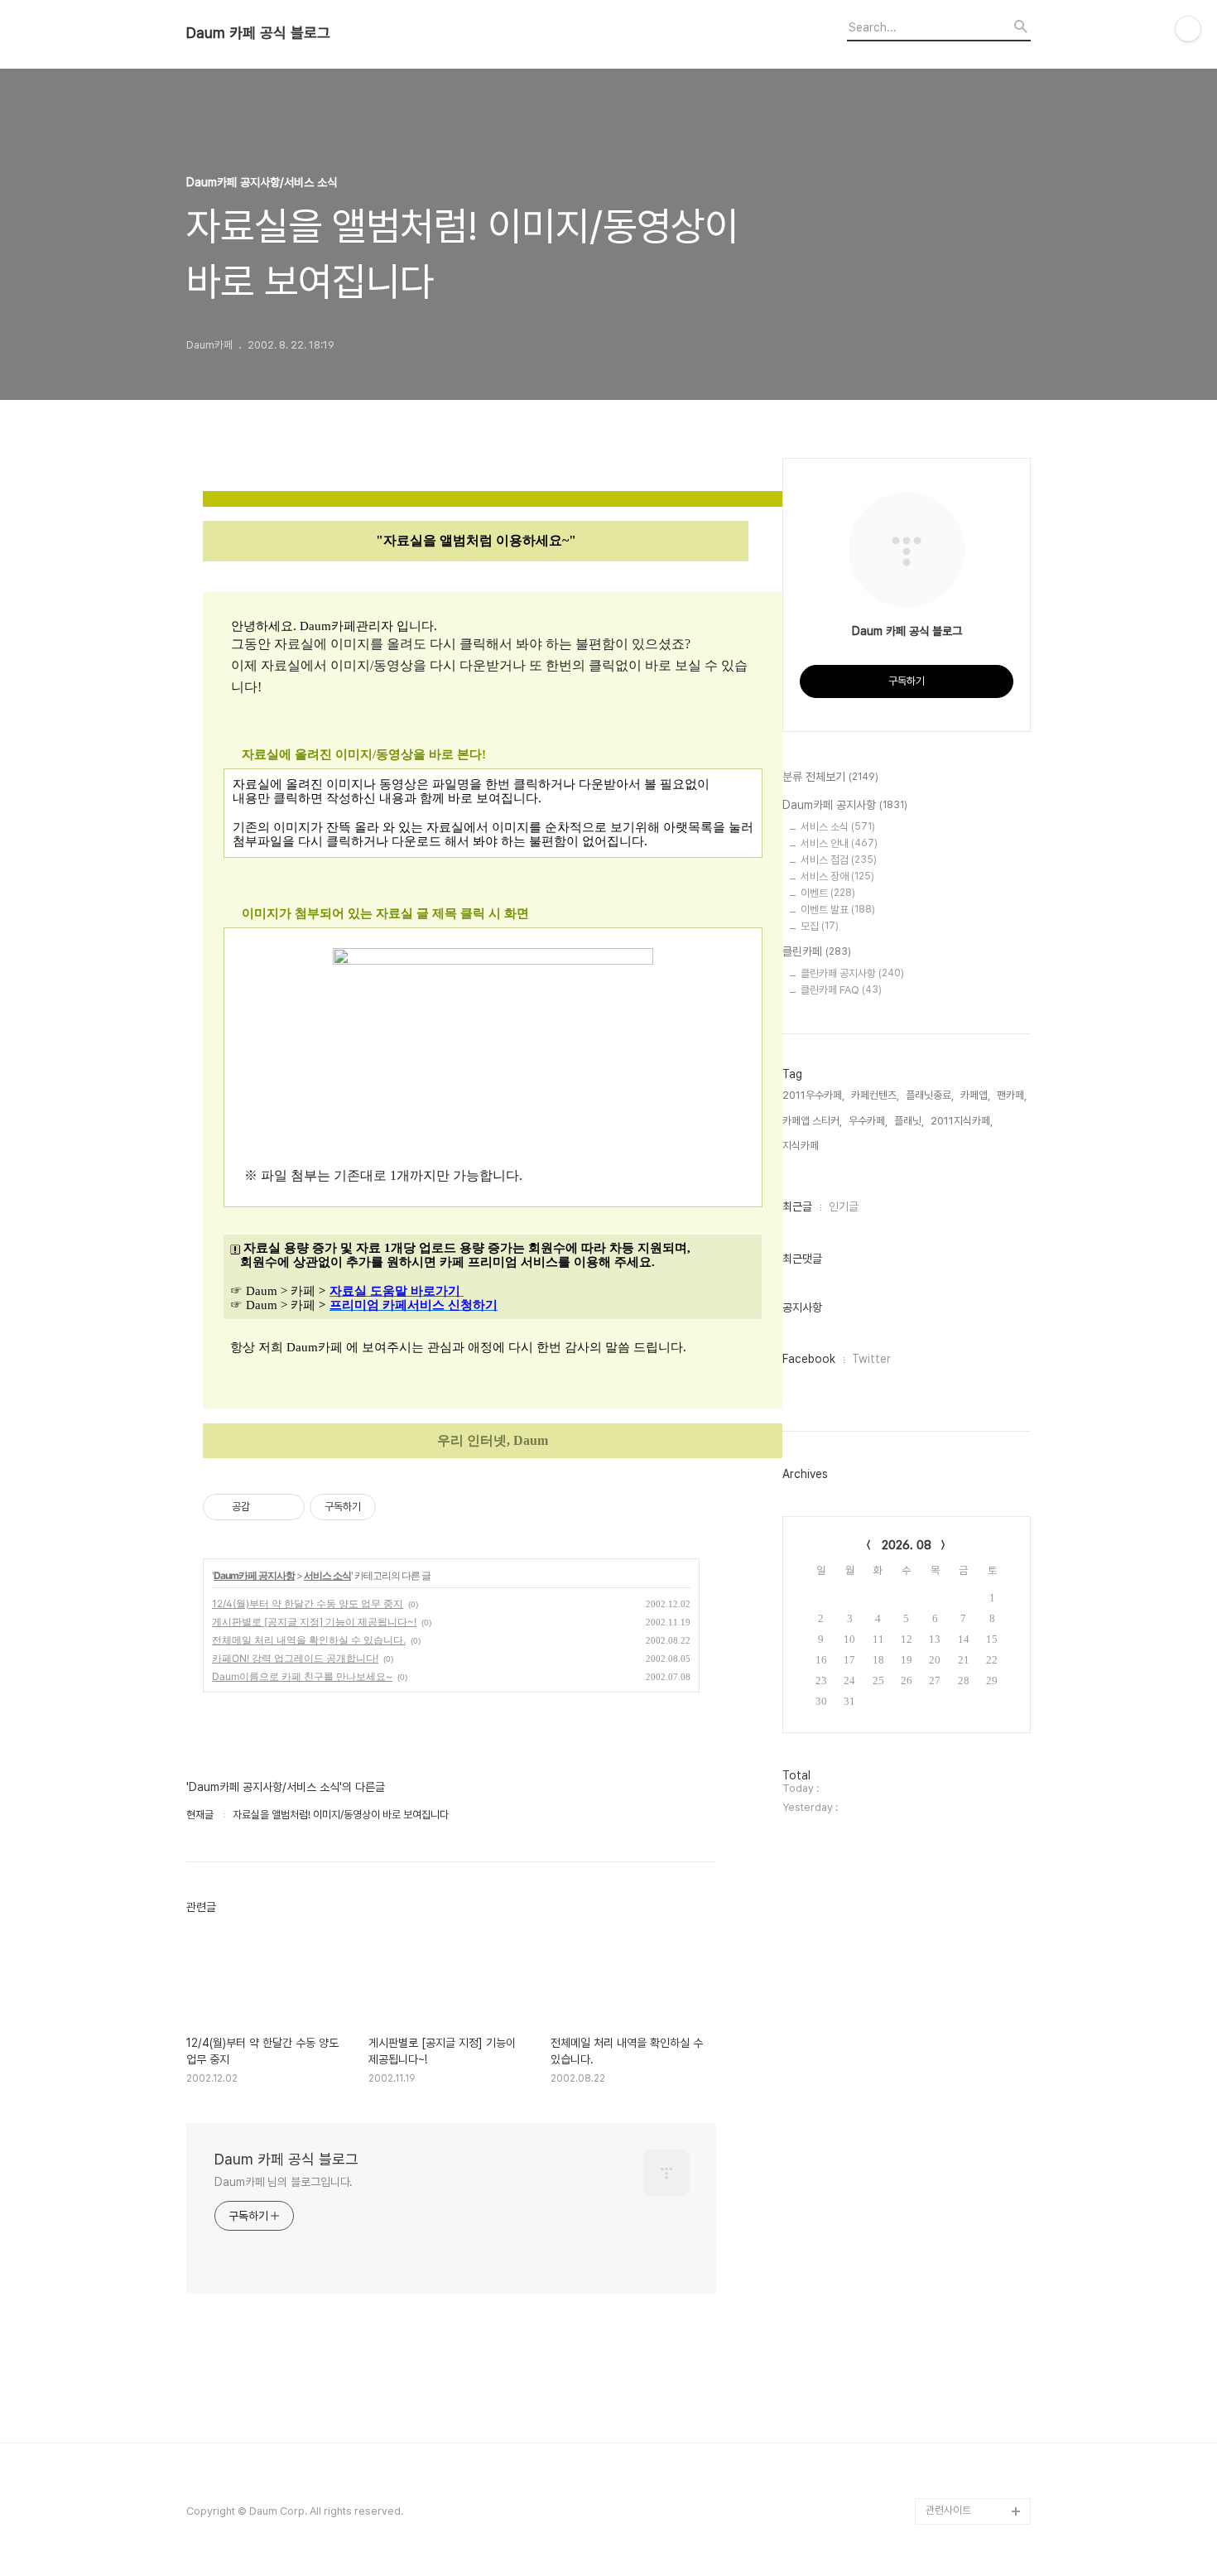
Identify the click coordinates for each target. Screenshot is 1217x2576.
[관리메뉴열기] (1188, 29)
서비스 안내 (839, 843)
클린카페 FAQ (841, 990)
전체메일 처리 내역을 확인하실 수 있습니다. (309, 1640)
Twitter (871, 1359)
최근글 (797, 1206)
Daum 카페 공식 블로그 (258, 33)
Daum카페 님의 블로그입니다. (284, 2182)
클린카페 (817, 951)
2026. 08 (907, 1545)
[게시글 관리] (286, 1507)
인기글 (844, 1206)
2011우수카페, (813, 1095)
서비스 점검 (839, 860)
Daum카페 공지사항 (254, 1575)
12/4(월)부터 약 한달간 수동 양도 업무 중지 (308, 1603)
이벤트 (828, 893)
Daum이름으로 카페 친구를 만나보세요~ (302, 1676)
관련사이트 (948, 2510)
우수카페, (868, 1121)
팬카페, (1012, 1095)
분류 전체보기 (830, 777)
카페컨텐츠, (875, 1095)
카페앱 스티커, (812, 1121)
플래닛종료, (930, 1095)
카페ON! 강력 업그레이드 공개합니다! (295, 1658)
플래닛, (909, 1121)
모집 (820, 926)
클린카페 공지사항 (852, 973)
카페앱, (975, 1095)
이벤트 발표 (838, 910)
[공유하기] (265, 1507)
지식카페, (802, 1146)
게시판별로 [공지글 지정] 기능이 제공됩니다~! (314, 1622)
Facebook (809, 1359)
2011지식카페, (962, 1121)
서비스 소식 (327, 1575)
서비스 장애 (837, 876)
